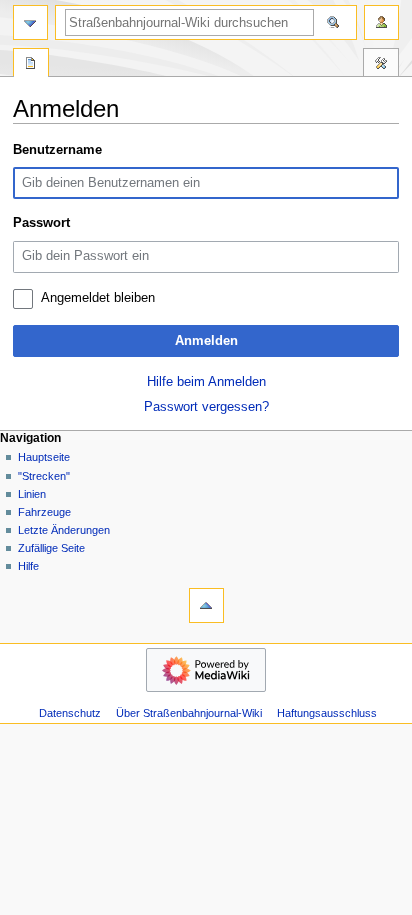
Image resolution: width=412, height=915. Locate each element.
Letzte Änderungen (64, 530)
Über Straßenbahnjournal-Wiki (189, 713)
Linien (32, 494)
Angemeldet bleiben (98, 298)
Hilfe (28, 566)
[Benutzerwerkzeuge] (381, 22)
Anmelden (206, 341)
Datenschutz (70, 713)
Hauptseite (44, 457)
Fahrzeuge (44, 512)
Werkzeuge (381, 65)
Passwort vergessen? (206, 407)
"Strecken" (44, 476)
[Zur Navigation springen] (30, 22)
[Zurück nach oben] (206, 605)
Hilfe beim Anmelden (206, 382)
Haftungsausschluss (327, 713)
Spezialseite (31, 65)
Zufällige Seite (51, 548)
